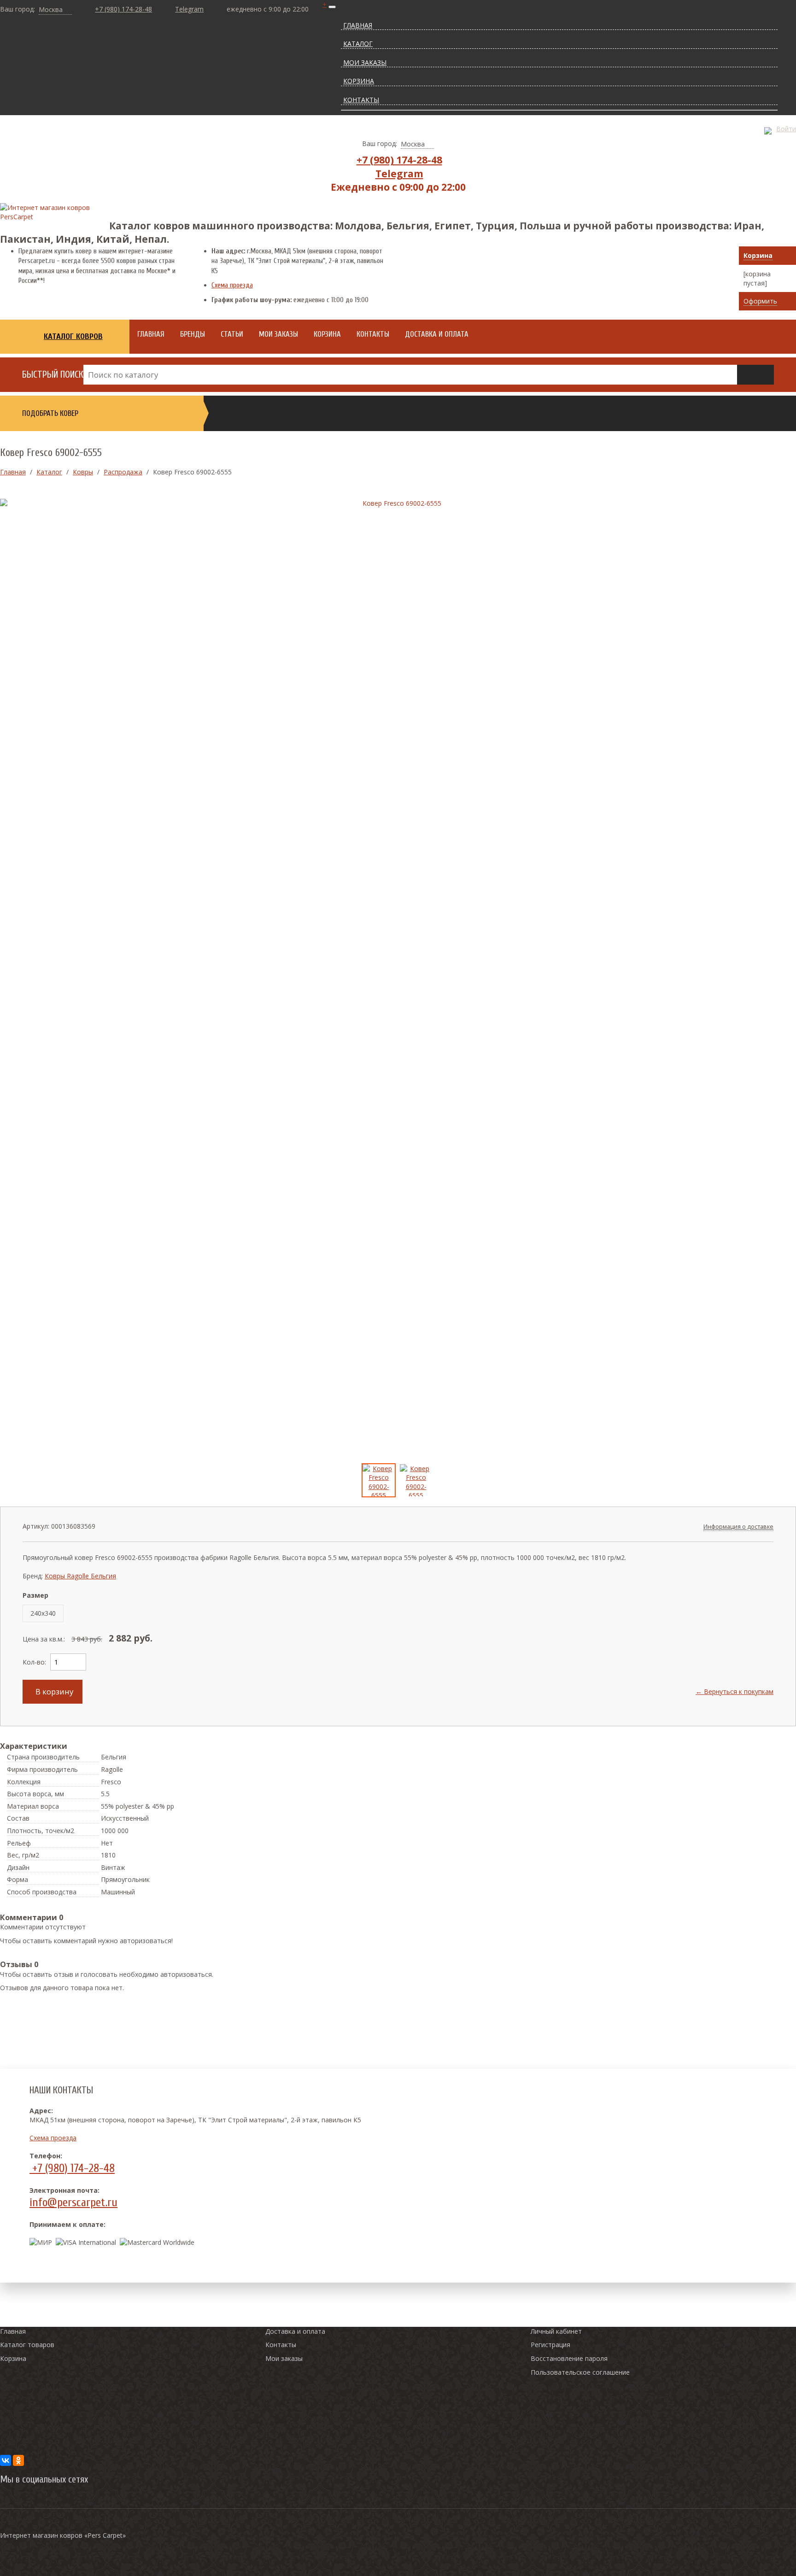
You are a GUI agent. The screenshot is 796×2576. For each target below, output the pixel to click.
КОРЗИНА (359, 81)
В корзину (53, 1691)
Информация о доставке (738, 1527)
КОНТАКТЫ (361, 100)
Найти (755, 375)
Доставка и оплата (295, 2331)
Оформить (760, 301)
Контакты (281, 2345)
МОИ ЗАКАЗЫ (365, 62)
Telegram (189, 9)
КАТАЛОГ (358, 44)
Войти (786, 129)
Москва (51, 9)
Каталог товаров (27, 2345)
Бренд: (33, 1576)
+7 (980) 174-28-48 (123, 9)
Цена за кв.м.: (44, 1639)
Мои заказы (284, 2358)
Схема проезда (232, 285)
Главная (13, 2331)
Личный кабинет (556, 2331)
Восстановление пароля (569, 2358)
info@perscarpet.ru (73, 2202)
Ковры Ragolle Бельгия (80, 1576)
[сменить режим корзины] (787, 256)
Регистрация (550, 2345)
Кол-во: (34, 1662)
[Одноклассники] (18, 2460)
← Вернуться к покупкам (735, 1691)
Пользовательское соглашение (580, 2372)
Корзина (758, 255)
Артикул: (36, 1526)
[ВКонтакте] (6, 2460)
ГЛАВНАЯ (358, 25)
